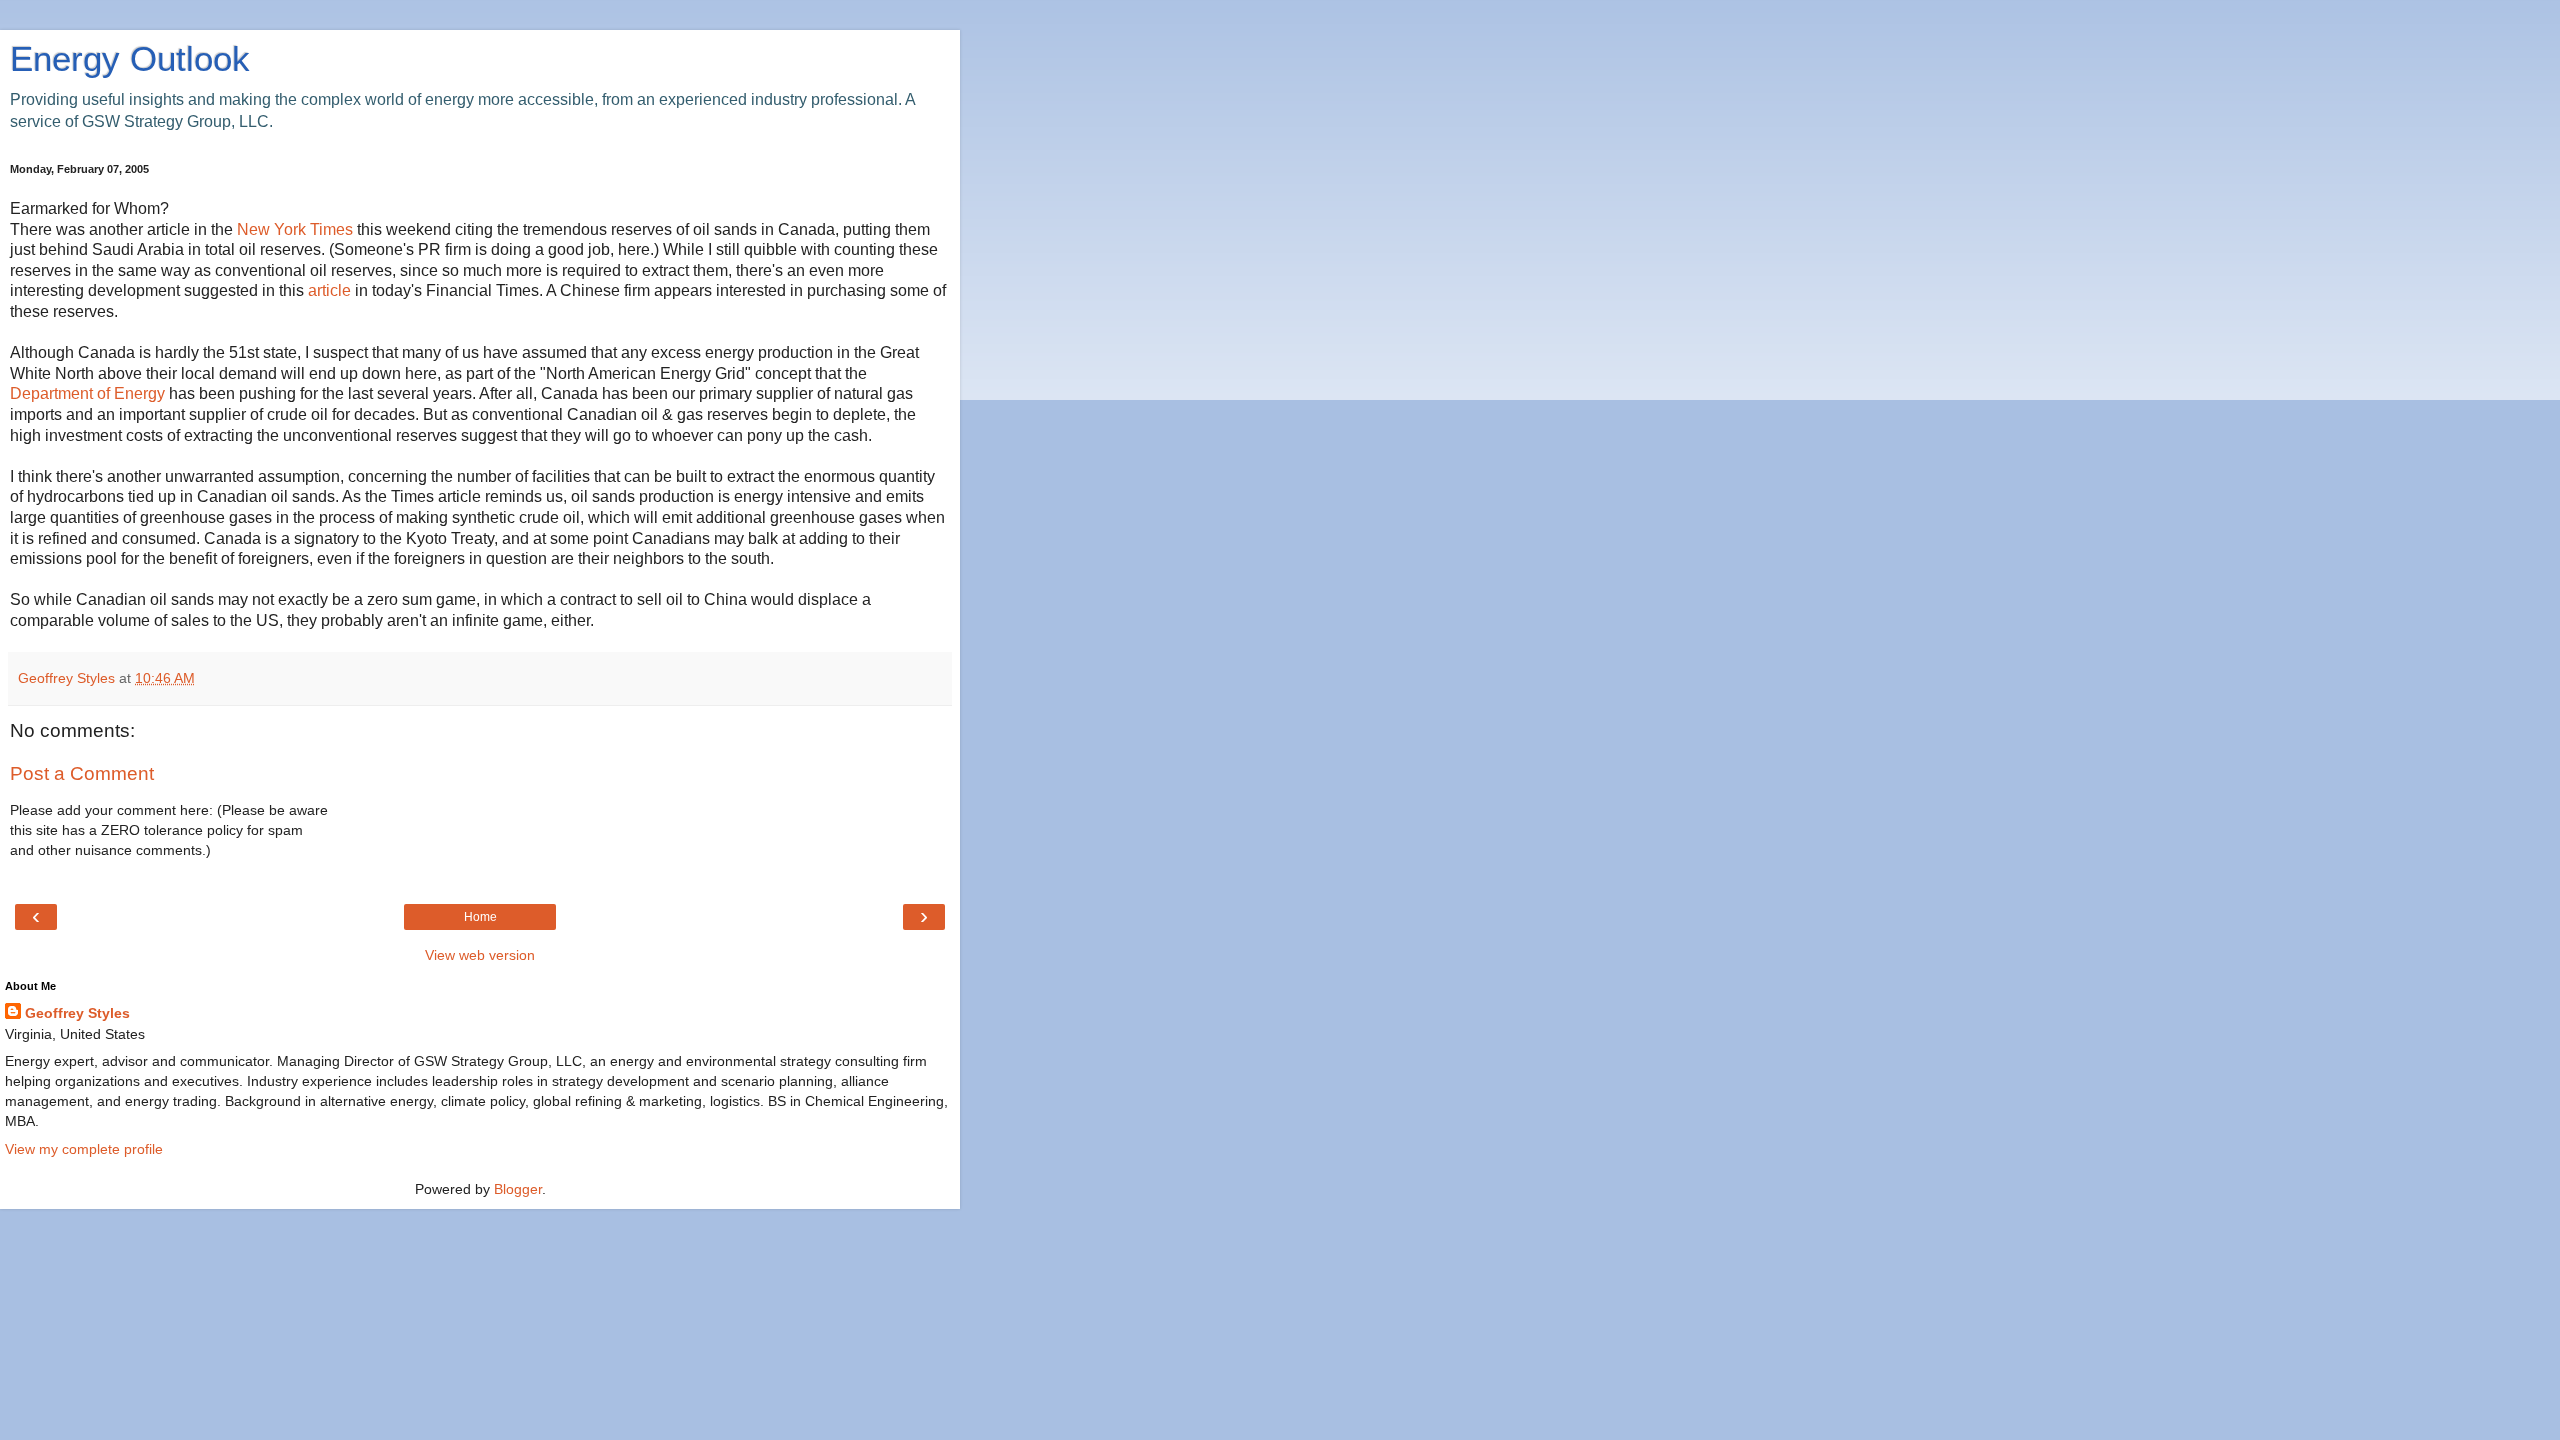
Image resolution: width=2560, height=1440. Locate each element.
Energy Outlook (130, 59)
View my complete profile (84, 1149)
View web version (480, 955)
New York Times (297, 229)
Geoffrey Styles (77, 1013)
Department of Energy (89, 393)
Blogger (518, 1189)
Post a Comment (82, 773)
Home (480, 917)
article (331, 290)
